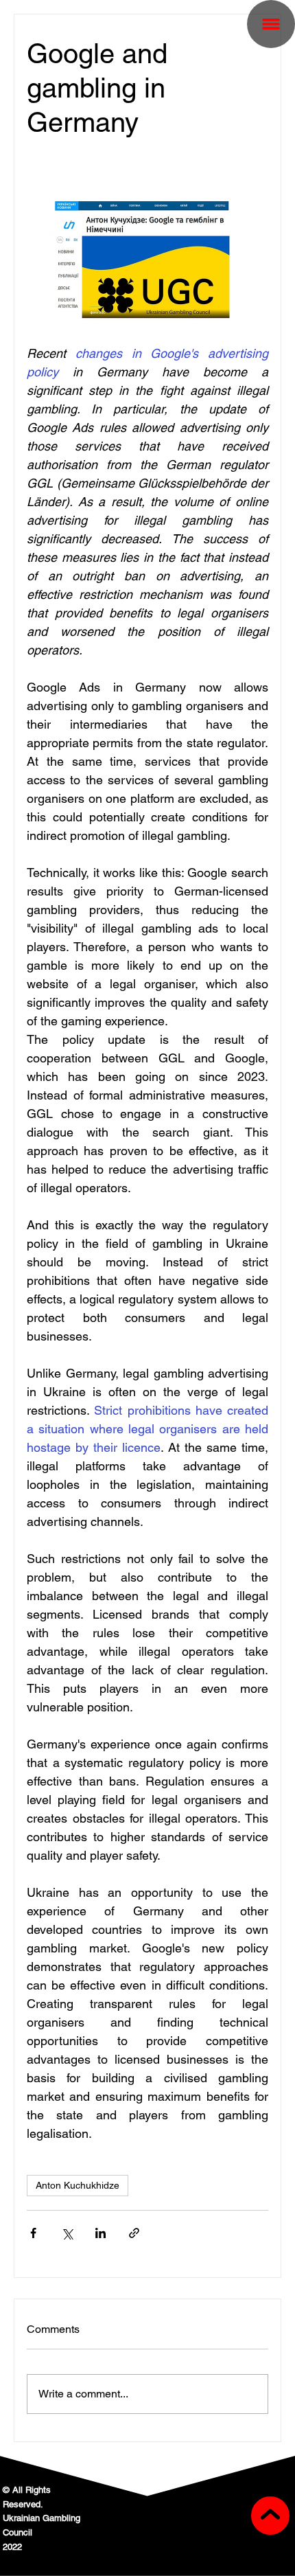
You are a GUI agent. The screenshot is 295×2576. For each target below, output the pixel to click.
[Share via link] (134, 2233)
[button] (271, 24)
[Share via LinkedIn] (101, 2233)
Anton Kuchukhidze (78, 2185)
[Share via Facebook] (33, 2233)
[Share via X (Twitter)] (67, 2233)
